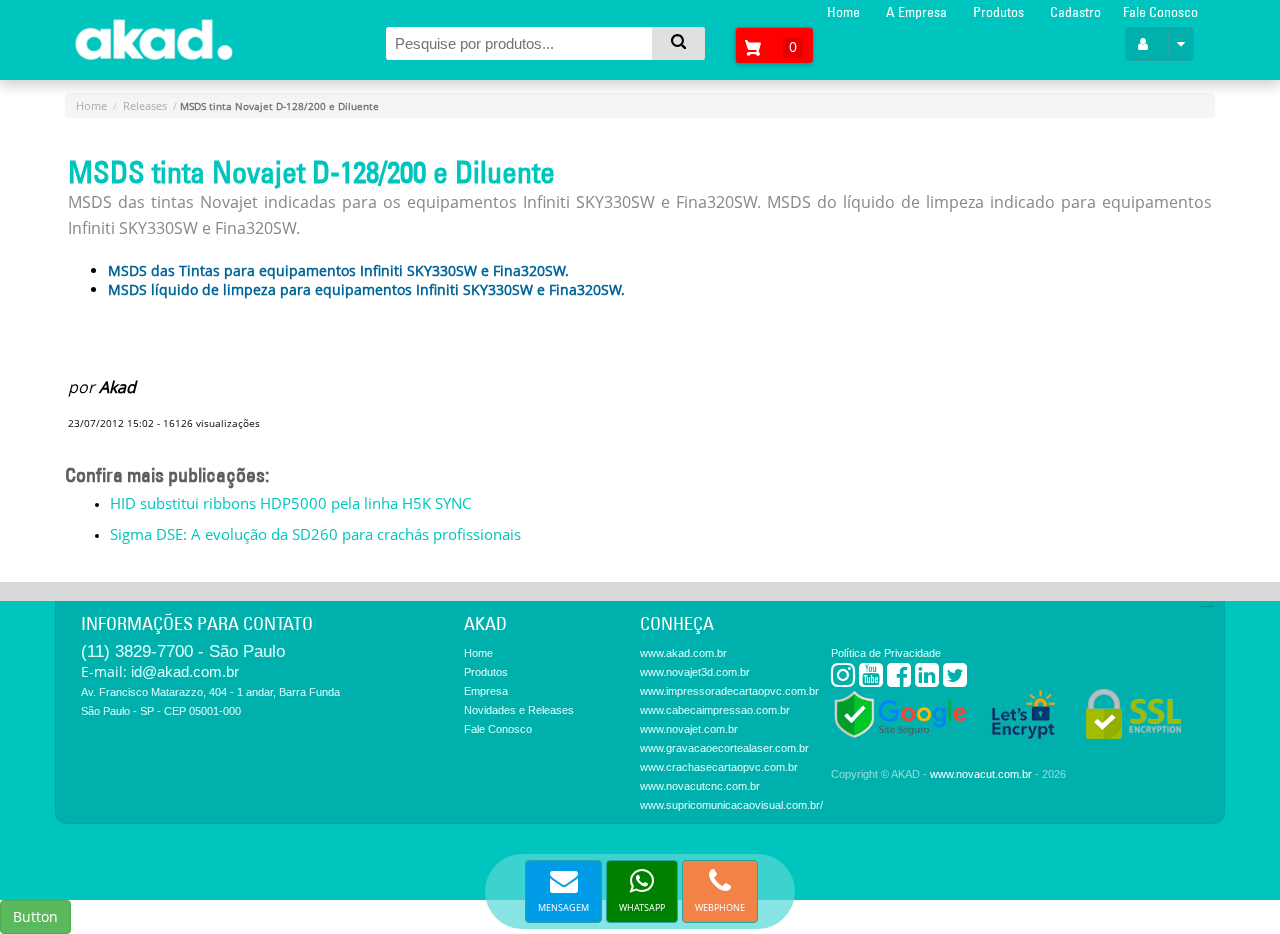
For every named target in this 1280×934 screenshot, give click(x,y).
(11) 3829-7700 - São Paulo (183, 651)
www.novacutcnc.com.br (700, 786)
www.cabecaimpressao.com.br (715, 710)
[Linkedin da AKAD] (927, 679)
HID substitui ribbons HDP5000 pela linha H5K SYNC (290, 503)
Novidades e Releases (519, 710)
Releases (145, 105)
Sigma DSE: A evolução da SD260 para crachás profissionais (315, 534)
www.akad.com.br (683, 653)
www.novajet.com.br (689, 729)
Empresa (486, 691)
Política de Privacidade (886, 653)
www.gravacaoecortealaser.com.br (724, 748)
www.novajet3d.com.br (695, 672)
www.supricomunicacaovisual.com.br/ (731, 805)
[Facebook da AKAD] (899, 679)
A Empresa (916, 12)
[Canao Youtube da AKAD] (871, 679)
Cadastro (1075, 12)
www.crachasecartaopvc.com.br (719, 767)
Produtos (998, 12)
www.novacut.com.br (981, 774)
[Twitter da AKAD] (955, 679)
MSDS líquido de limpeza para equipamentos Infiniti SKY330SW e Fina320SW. (366, 289)
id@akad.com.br (185, 671)
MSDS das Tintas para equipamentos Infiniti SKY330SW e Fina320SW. (338, 270)
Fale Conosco (1160, 12)
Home (843, 12)
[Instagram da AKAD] (843, 679)
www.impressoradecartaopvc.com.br (729, 691)
